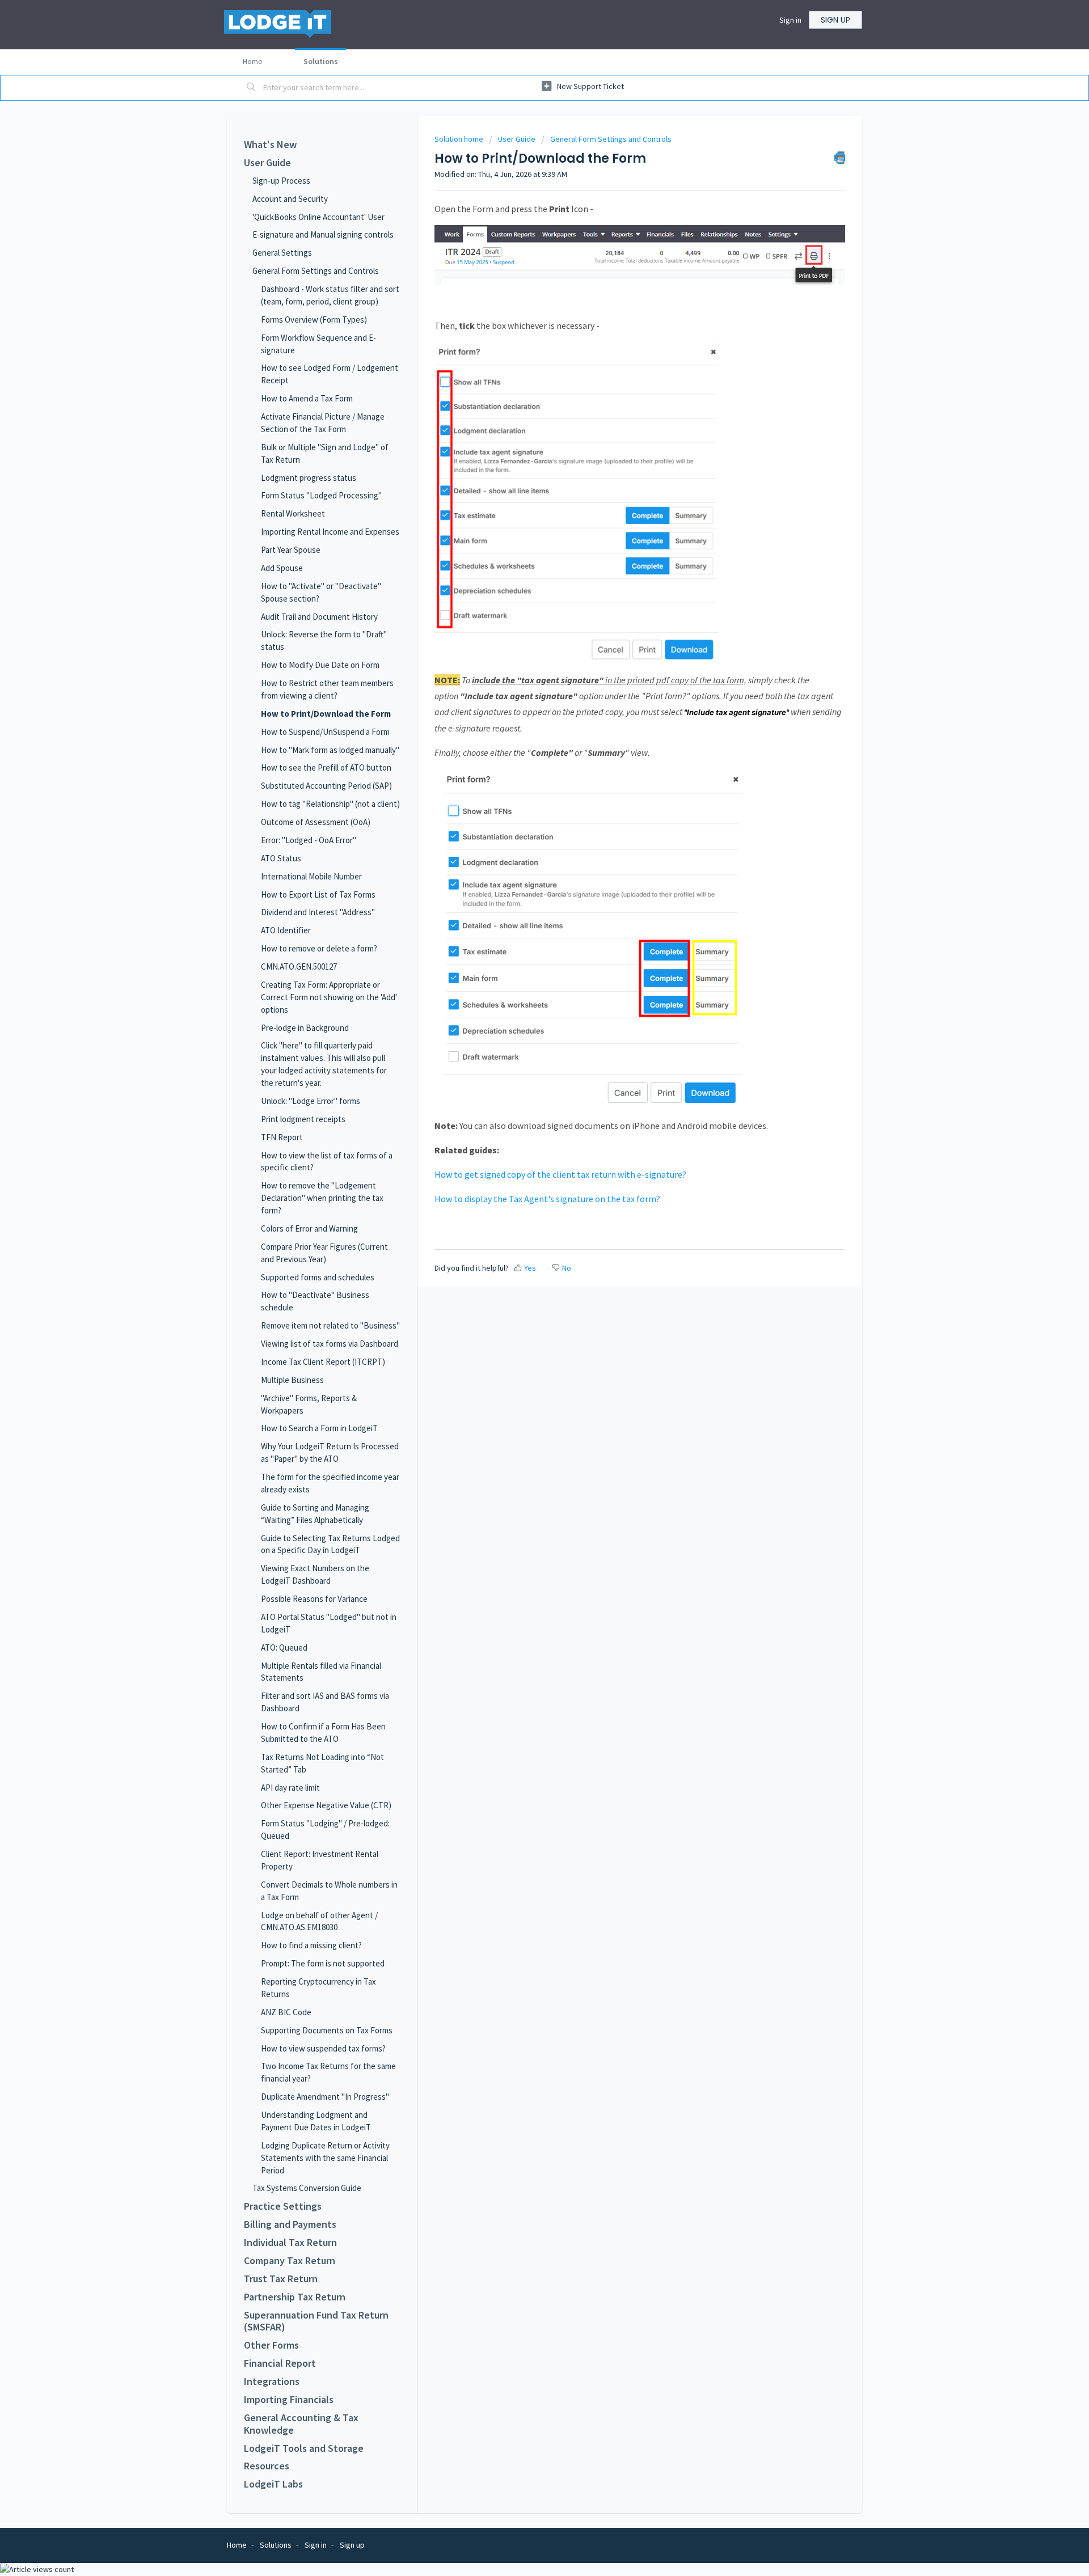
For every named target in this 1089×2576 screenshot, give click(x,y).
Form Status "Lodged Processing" (321, 495)
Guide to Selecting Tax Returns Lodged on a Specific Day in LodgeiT (330, 1544)
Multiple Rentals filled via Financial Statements (321, 1672)
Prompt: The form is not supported (323, 1963)
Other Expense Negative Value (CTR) (326, 1805)
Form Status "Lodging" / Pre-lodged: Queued (325, 1830)
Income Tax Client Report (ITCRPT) (323, 1362)
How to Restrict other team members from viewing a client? (327, 689)
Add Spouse (282, 568)
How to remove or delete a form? (319, 948)
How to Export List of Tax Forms (318, 894)
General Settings (282, 253)
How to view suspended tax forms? (323, 2048)
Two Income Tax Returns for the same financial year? (328, 2072)
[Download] (524, 1178)
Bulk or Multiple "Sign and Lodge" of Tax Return (325, 453)
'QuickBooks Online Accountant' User (318, 217)
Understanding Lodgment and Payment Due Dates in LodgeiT (316, 2121)
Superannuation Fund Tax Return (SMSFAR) (316, 2321)
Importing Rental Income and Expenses (330, 532)
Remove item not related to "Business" (330, 1325)
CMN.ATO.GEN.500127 (299, 966)
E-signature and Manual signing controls (323, 234)
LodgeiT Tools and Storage (304, 2448)
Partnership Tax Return (295, 2297)
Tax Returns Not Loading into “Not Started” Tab (322, 1763)
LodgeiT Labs (273, 2484)
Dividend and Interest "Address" (318, 912)
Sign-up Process (281, 181)
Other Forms (271, 2345)
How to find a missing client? (311, 1945)
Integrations (272, 2382)
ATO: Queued (284, 1647)
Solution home (460, 139)
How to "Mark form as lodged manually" (330, 750)
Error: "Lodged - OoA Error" (309, 840)
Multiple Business (292, 1380)
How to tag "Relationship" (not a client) (330, 804)
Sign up (835, 20)
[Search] (251, 88)
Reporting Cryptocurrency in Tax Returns (318, 1988)
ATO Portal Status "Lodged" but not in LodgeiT (329, 1623)
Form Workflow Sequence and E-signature (318, 344)
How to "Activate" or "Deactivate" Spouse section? (321, 592)
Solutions (321, 61)
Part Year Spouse (291, 550)
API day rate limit (290, 1788)
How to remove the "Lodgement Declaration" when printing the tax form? (322, 1198)
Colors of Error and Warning (309, 1228)
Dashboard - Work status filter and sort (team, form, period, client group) (330, 295)
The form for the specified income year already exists (330, 1483)
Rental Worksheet (293, 513)
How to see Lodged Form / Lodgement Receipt (330, 374)
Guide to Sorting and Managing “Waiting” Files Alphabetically (315, 1514)
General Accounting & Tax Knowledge (301, 2424)
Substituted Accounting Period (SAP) (326, 786)
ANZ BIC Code (286, 2012)
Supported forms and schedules (318, 1277)
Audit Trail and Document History (319, 617)
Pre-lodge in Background (305, 1028)
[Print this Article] (840, 158)
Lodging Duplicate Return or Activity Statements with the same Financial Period (325, 2158)
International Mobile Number (311, 876)
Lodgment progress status (309, 478)
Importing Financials (289, 2400)
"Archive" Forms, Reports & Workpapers (309, 1404)
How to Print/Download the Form (326, 714)
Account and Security (290, 199)
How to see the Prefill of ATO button (326, 767)
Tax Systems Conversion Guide (307, 2188)
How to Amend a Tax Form (307, 398)
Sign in (790, 20)
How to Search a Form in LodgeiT (319, 1428)
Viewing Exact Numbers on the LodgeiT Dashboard (315, 1574)
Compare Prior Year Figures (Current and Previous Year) (324, 1253)
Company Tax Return (290, 2261)
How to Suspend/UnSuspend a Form (325, 732)
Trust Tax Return (281, 2279)
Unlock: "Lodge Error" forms (311, 1101)
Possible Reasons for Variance (314, 1599)
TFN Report (282, 1137)
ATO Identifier (286, 930)
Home (253, 61)
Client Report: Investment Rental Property (320, 1860)
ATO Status (281, 858)
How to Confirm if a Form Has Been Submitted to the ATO (323, 1733)
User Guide (267, 163)
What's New (270, 145)
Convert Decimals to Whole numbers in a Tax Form (329, 1891)
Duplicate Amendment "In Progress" (325, 2097)
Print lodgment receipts (303, 1119)
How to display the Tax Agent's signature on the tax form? (547, 1199)
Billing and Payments (290, 2224)
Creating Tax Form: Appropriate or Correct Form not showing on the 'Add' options (329, 997)
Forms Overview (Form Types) (314, 320)
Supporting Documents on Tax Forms (327, 2030)
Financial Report (280, 2363)
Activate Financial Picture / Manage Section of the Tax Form (323, 423)
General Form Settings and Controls (316, 271)
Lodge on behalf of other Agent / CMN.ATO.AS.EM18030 (319, 1921)
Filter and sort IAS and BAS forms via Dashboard (325, 1702)
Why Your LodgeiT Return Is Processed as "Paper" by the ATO (330, 1452)
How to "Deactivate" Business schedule (315, 1301)
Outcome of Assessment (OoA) (316, 822)
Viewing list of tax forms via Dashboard (330, 1344)
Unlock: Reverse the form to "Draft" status (324, 640)
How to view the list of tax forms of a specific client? (327, 1162)
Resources (267, 2466)
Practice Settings (283, 2206)
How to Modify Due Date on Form (320, 665)
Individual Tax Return (290, 2243)
